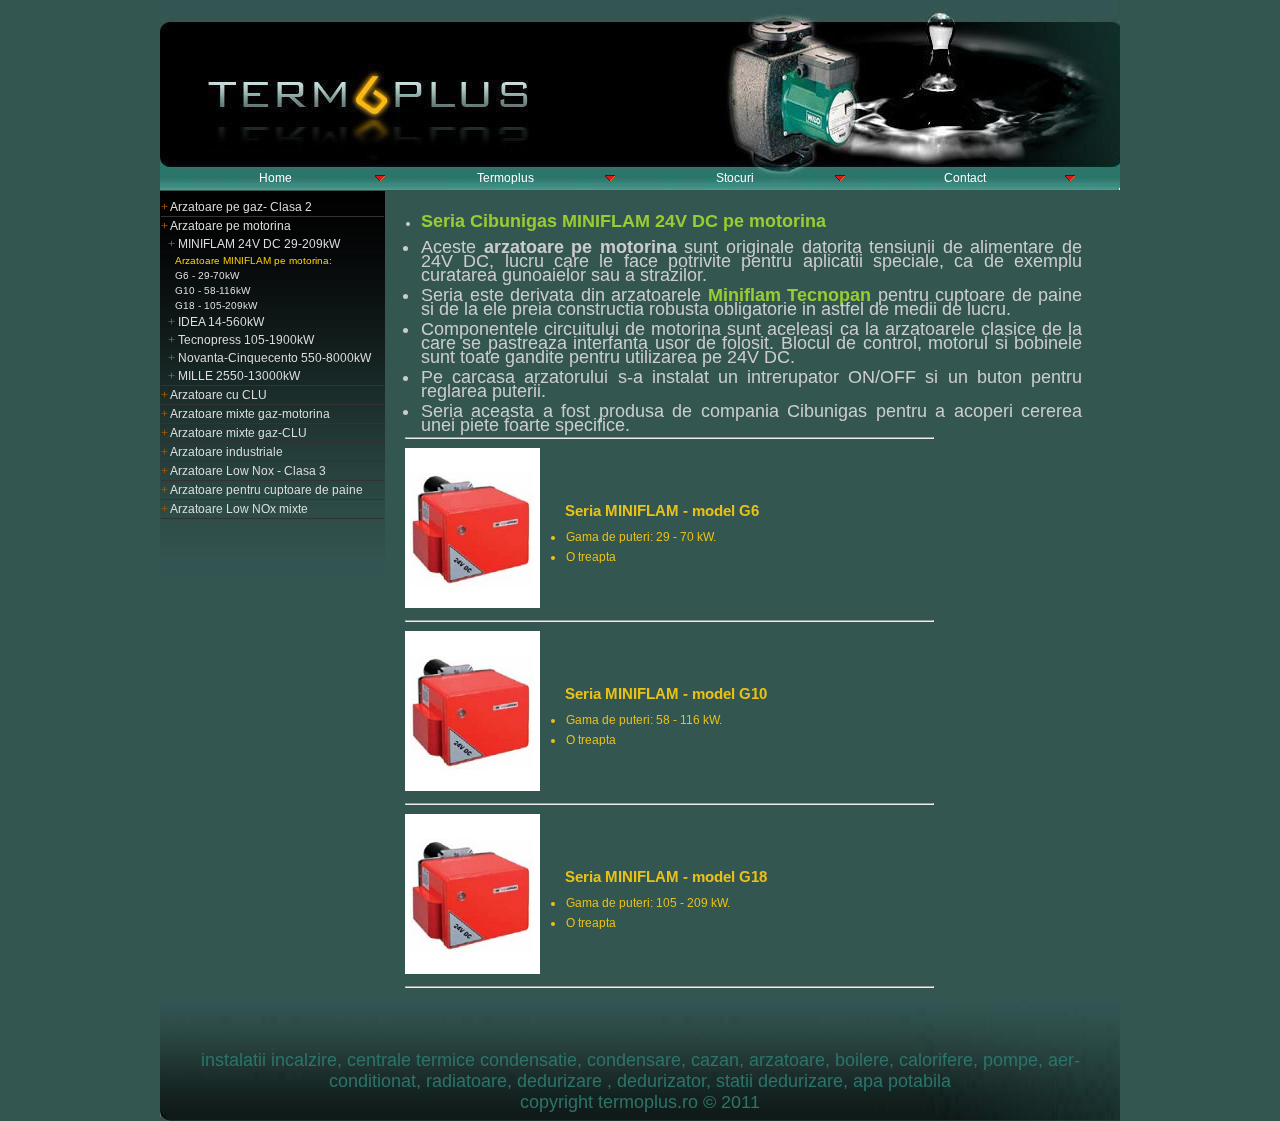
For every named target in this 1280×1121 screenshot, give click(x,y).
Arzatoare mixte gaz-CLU (234, 433)
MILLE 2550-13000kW (234, 376)
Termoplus (505, 178)
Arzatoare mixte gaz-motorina (245, 414)
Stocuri (735, 178)
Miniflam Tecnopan (790, 295)
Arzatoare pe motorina (226, 226)
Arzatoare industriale (222, 452)
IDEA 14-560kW (216, 322)
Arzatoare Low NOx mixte (234, 509)
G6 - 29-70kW (207, 275)
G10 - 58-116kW (212, 290)
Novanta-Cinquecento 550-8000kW (269, 358)
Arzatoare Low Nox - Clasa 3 (243, 471)
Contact (965, 178)
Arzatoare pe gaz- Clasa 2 (236, 207)
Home (275, 178)
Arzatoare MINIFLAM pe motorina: (253, 260)
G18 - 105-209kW (216, 305)
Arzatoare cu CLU (214, 395)
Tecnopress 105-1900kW (241, 340)
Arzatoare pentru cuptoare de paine (262, 490)
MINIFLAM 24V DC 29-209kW (254, 244)
